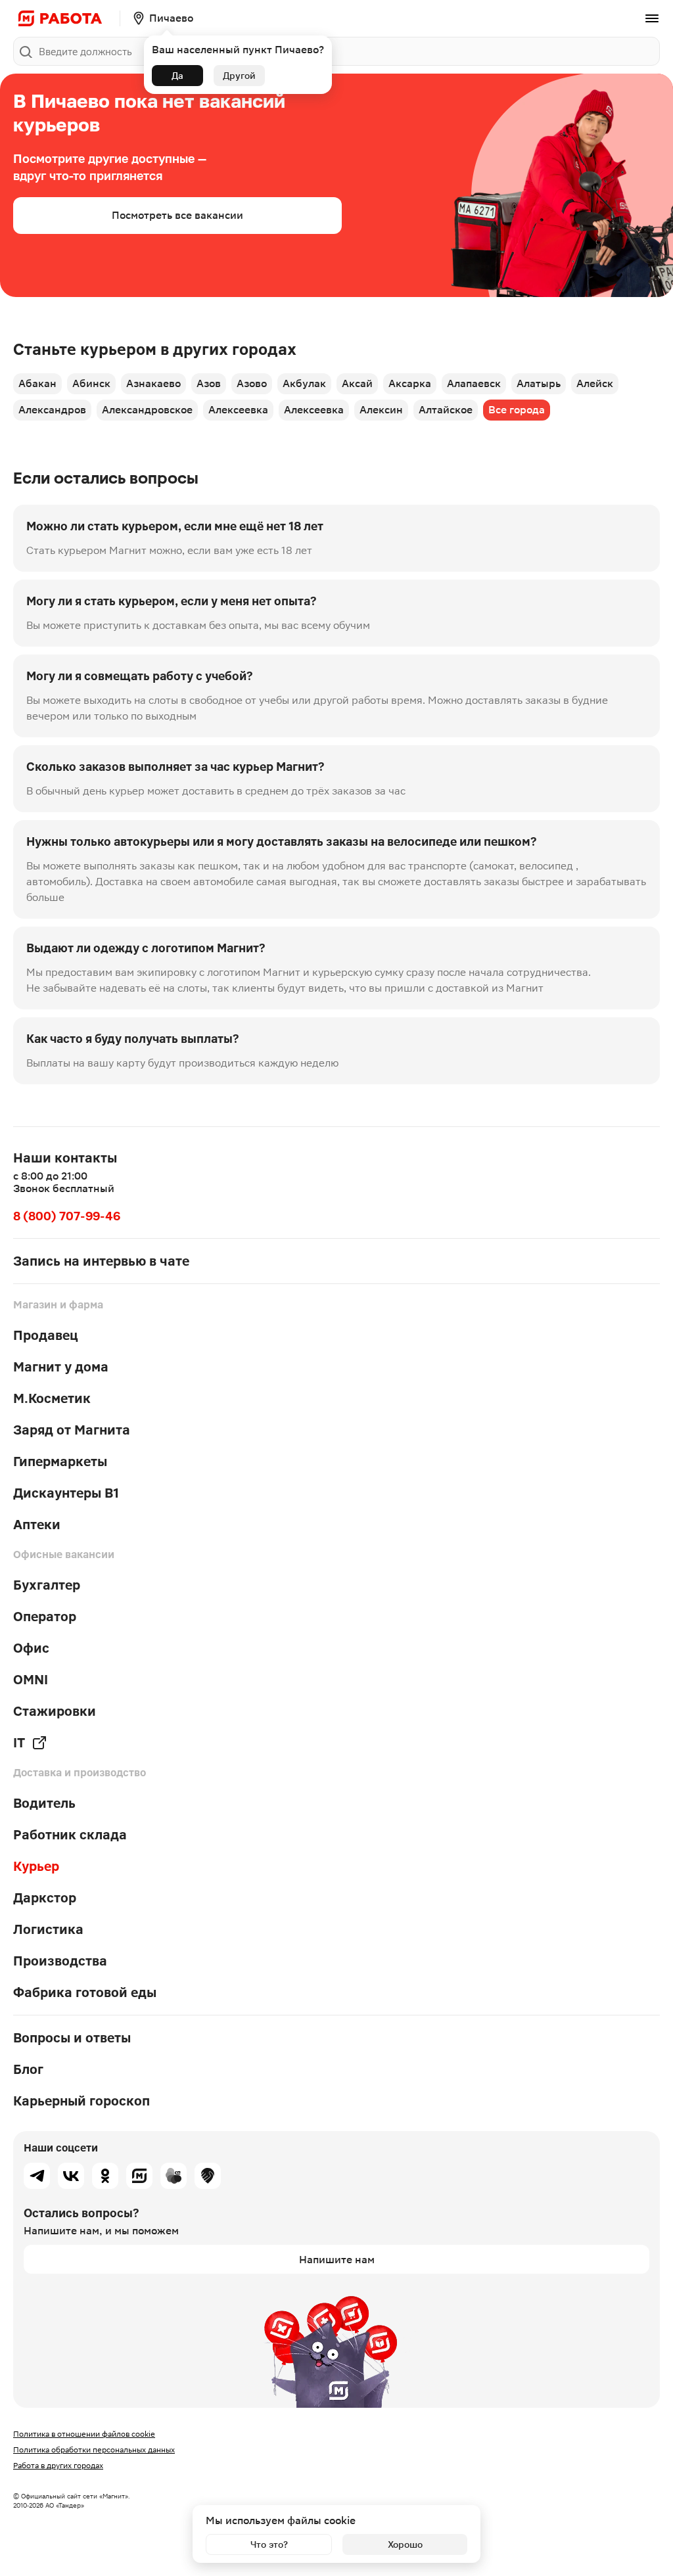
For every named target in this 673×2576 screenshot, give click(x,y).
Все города (517, 410)
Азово (252, 383)
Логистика (48, 1929)
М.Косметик (52, 1398)
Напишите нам (337, 2260)
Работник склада (70, 1835)
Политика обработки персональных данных (94, 2450)
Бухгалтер (47, 1585)
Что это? (269, 2544)
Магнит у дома (61, 1367)
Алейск (595, 383)
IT (19, 1743)
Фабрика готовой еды (85, 1992)
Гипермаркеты (60, 1461)
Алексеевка (238, 410)
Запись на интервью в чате (101, 1261)
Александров (52, 410)
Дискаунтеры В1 (66, 1493)
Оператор (45, 1617)
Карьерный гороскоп (81, 2101)
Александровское (147, 410)
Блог (28, 2069)
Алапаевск (474, 383)
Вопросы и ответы (72, 2038)
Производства (60, 1961)
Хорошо (405, 2544)
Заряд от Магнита (72, 1430)
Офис (31, 1648)
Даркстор (45, 1898)
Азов (209, 383)
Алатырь (539, 383)
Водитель (44, 1803)
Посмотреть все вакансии (177, 215)
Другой (239, 76)
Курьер (36, 1866)
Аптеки (37, 1525)
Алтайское (446, 410)
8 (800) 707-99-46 (67, 1216)
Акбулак (304, 383)
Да (177, 76)
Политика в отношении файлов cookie (84, 2434)
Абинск (91, 383)
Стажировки (55, 1711)
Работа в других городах (58, 2466)
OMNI (31, 1680)
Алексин (381, 410)
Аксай (357, 383)
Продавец (46, 1335)
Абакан (37, 383)
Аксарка (410, 383)
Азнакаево (153, 383)
